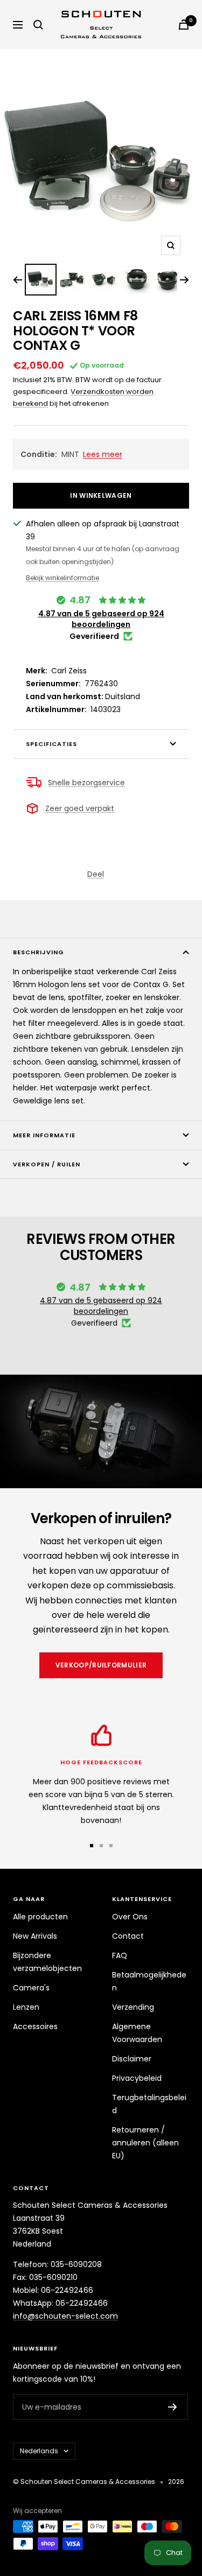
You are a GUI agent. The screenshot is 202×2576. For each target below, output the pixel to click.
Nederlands (39, 2451)
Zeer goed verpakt (80, 808)
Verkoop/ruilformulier (101, 1665)
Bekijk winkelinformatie (62, 578)
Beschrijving (39, 952)
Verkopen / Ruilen (47, 1164)
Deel (96, 874)
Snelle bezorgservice (86, 783)
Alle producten (40, 1917)
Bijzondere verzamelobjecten (47, 1962)
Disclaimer (132, 2059)
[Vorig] (18, 280)
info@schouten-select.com (65, 2316)
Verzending (133, 2007)
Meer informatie (44, 1135)
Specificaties (51, 744)
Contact (128, 1936)
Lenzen (26, 2007)
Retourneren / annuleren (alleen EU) (145, 2143)
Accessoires (35, 2026)
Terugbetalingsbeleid (149, 2104)
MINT (71, 454)
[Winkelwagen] (184, 24)
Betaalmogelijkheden (149, 1981)
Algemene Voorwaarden (137, 2033)
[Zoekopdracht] (38, 25)
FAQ (120, 1955)
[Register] (173, 2407)
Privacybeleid (137, 2078)
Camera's (31, 1988)
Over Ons (130, 1917)
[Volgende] (184, 280)
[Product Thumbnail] (41, 280)
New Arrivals (35, 1936)
